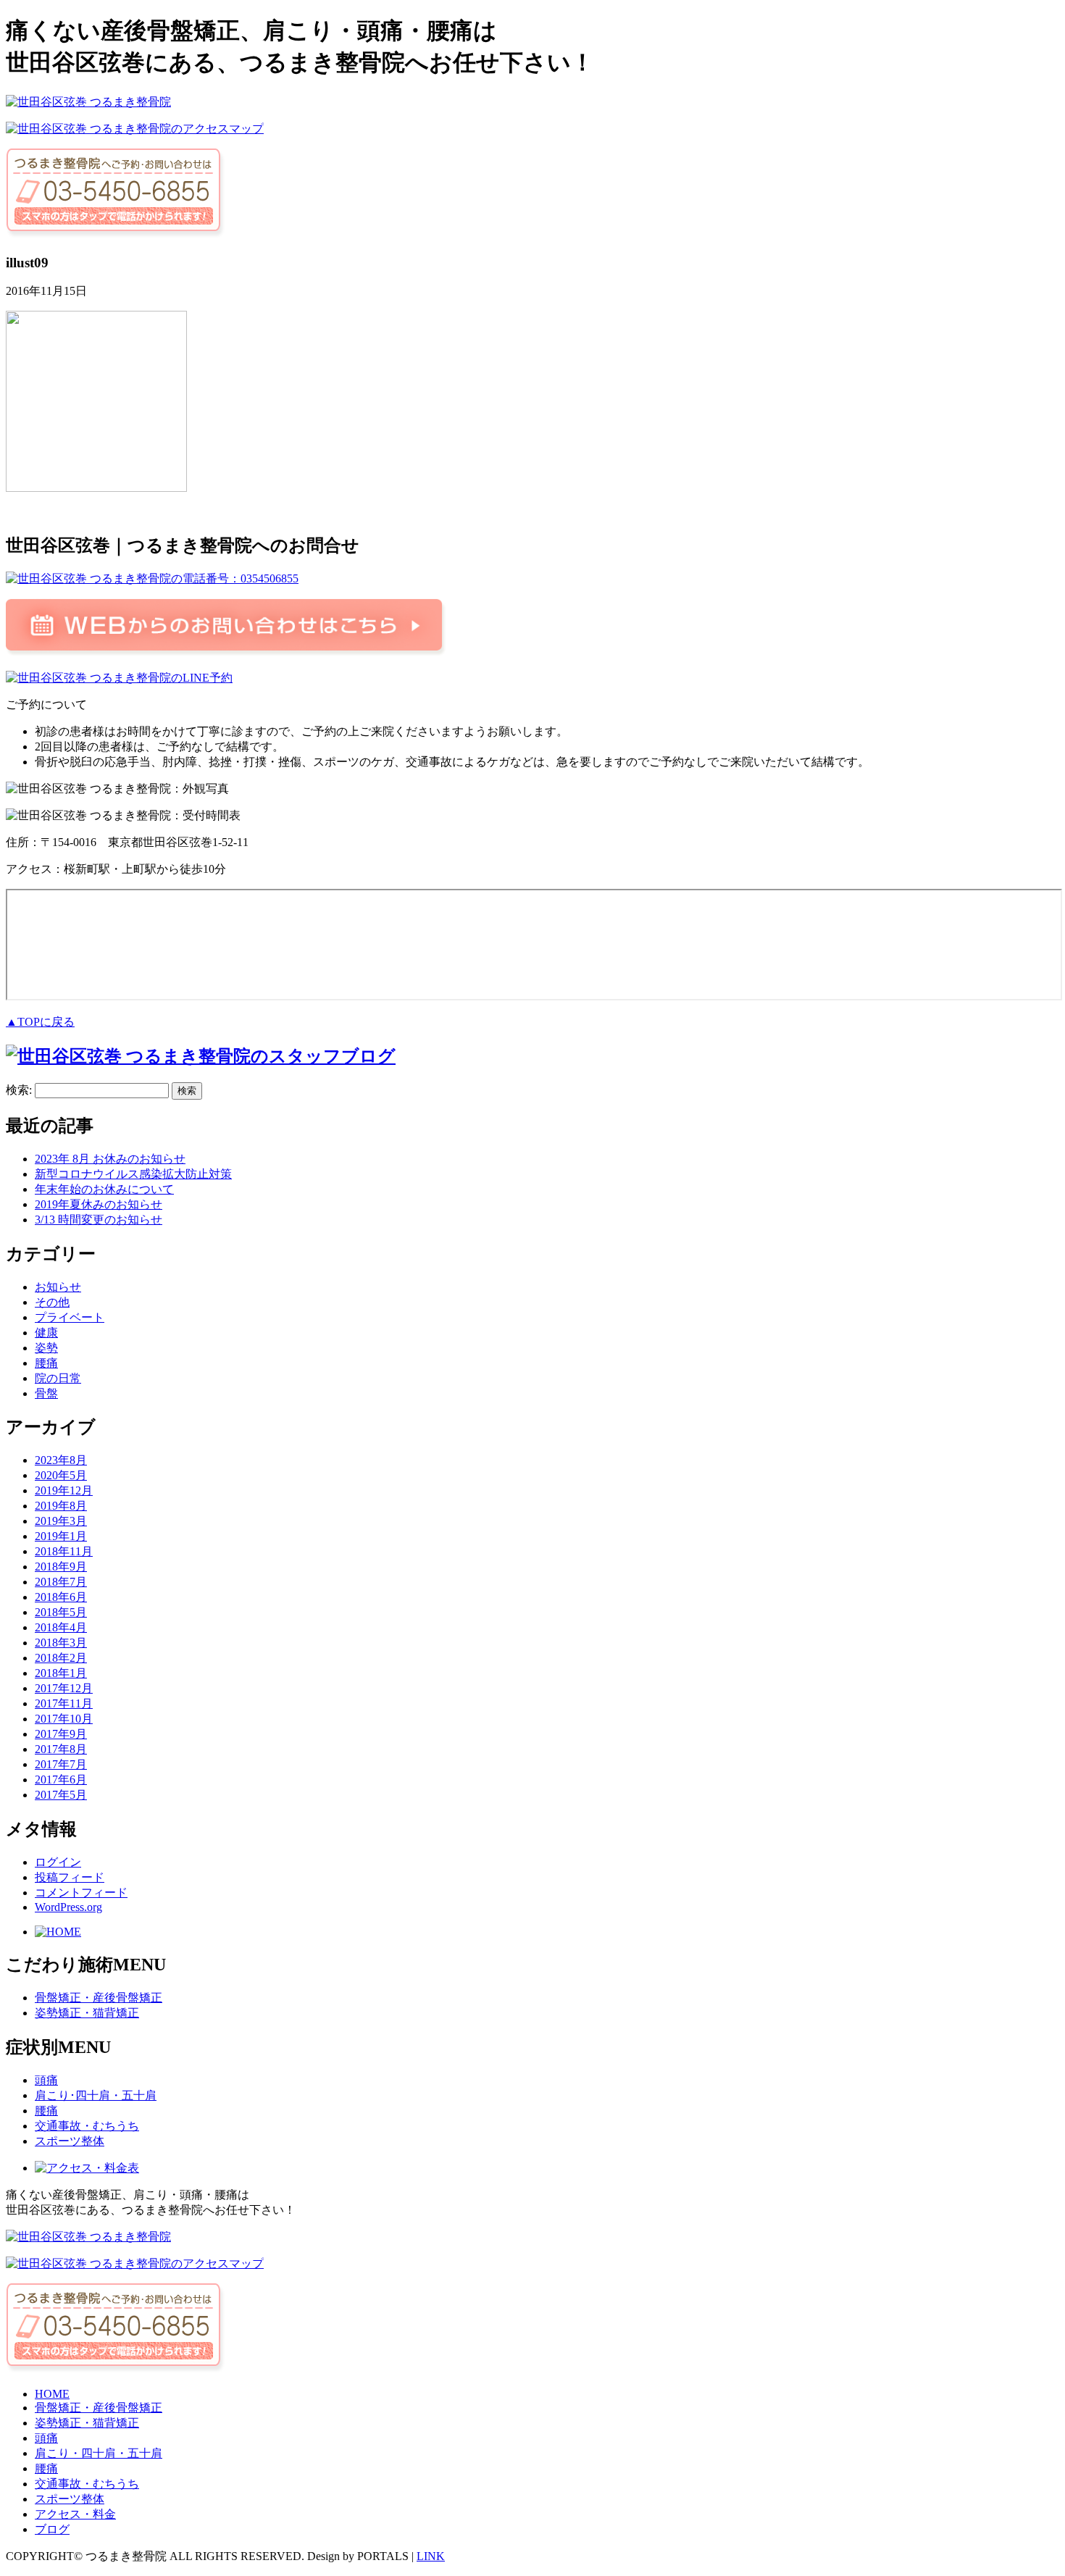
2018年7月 (61, 1582)
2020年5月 (61, 1475)
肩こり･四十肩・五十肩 (96, 2095)
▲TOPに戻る (40, 1022)
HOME (52, 2394)
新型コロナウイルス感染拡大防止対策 (133, 1174)
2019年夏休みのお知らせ (99, 1204)
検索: (19, 1090)
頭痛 (46, 2080)
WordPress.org (68, 1907)
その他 (52, 1302)
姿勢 (46, 1348)
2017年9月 (61, 1734)
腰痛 (46, 1363)
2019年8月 (61, 1506)
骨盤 (46, 1393)
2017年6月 (61, 1780)
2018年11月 (64, 1551)
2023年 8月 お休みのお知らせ (110, 1159)
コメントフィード (81, 1893)
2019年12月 (64, 1490)
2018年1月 (61, 1673)
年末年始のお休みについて (104, 1189)
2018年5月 (61, 1612)
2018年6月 (61, 1597)
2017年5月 (61, 1795)
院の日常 (58, 1378)
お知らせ (58, 1287)
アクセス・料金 (75, 2514)
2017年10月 (64, 1719)
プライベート (70, 1317)
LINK (431, 2556)
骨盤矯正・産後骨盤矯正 (99, 1998)
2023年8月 (61, 1460)
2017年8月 (61, 1749)
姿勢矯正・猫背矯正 (87, 2013)
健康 (46, 1333)
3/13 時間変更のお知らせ (99, 1220)
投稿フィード (70, 1877)
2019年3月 (61, 1521)
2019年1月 (61, 1536)
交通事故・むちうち (87, 2126)
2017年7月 (61, 1764)
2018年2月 (61, 1658)
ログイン (58, 1862)
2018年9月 (61, 1567)
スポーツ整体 (70, 2141)
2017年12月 (64, 1688)
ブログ (52, 2529)
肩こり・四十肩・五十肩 (99, 2453)
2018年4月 (61, 1627)
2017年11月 (64, 1703)
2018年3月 (61, 1643)
